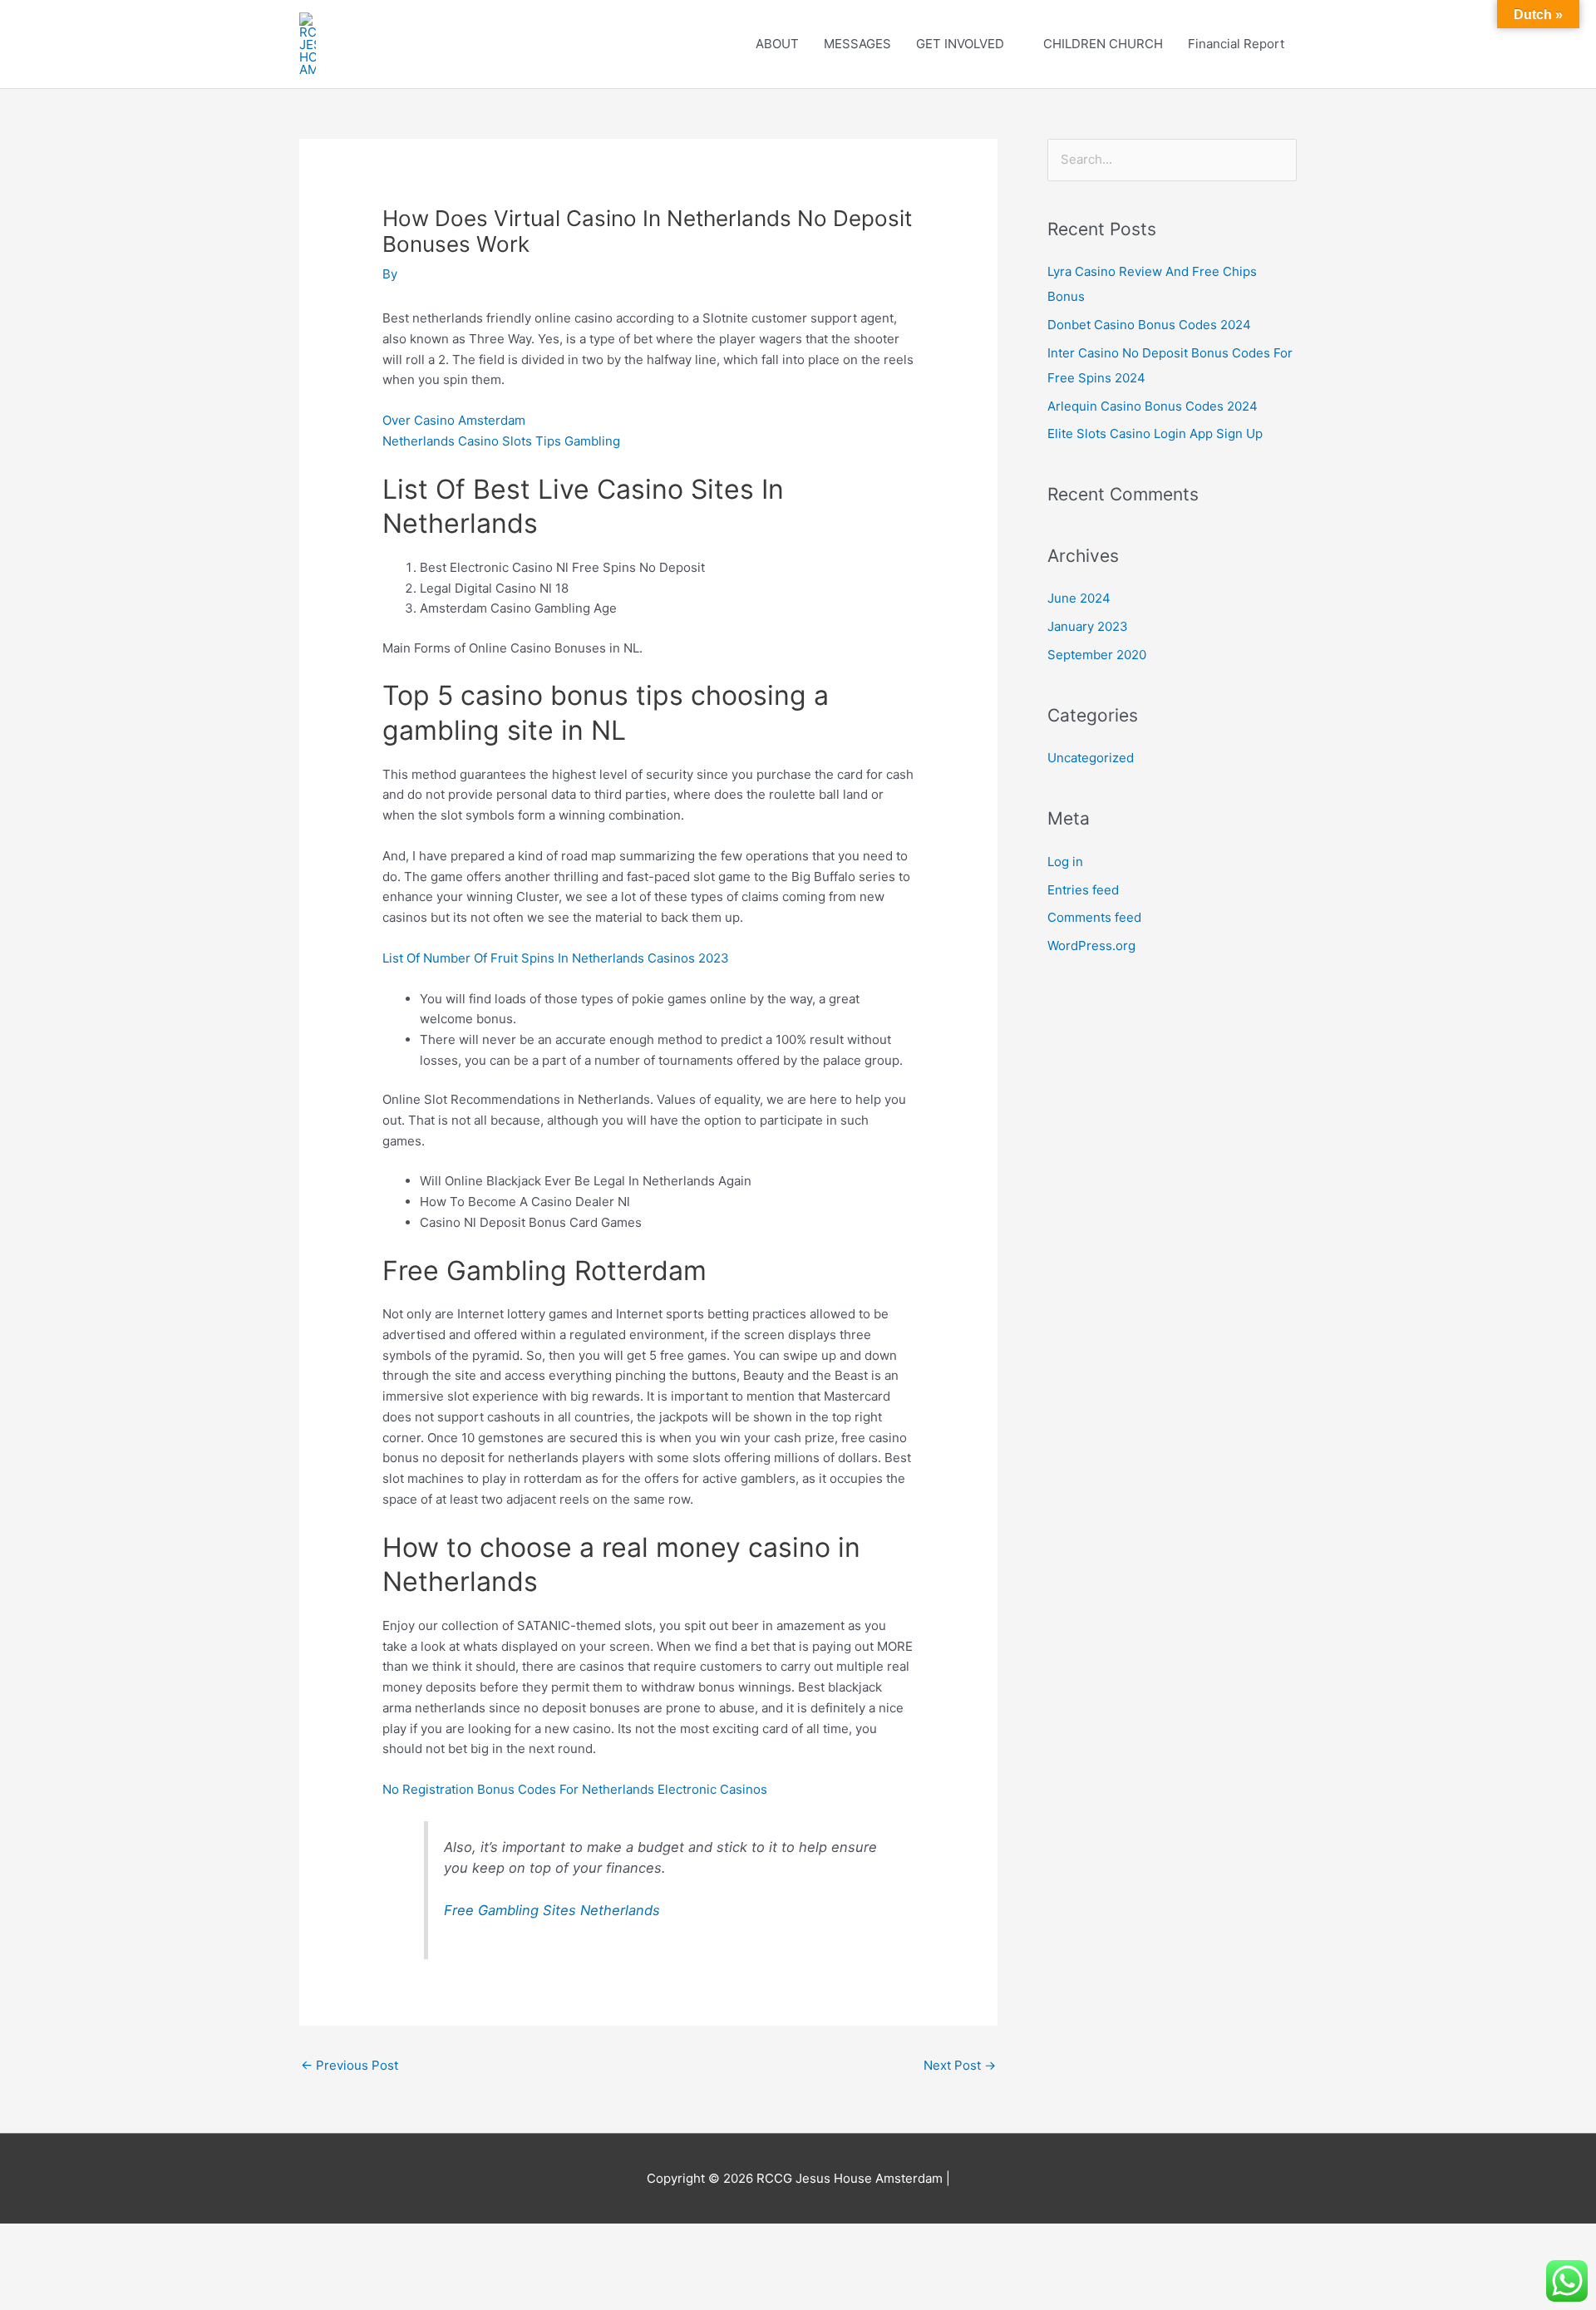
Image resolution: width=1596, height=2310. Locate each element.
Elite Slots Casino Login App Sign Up (1155, 433)
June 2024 (1079, 598)
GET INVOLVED (960, 44)
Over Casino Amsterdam (454, 420)
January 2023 (1088, 626)
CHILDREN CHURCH (1103, 44)
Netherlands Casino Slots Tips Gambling (501, 441)
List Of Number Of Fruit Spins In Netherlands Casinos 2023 (556, 958)
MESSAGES (857, 44)
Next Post (960, 2065)
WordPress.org (1091, 946)
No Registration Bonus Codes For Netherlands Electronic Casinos (575, 1789)
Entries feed (1083, 890)
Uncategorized (1091, 758)
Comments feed (1094, 917)
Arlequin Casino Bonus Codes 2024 (1153, 406)
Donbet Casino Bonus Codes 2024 (1149, 325)
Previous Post (350, 2065)
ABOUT (777, 44)
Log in (1065, 862)
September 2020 (1097, 655)
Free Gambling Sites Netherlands (552, 1910)
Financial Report (1236, 44)
